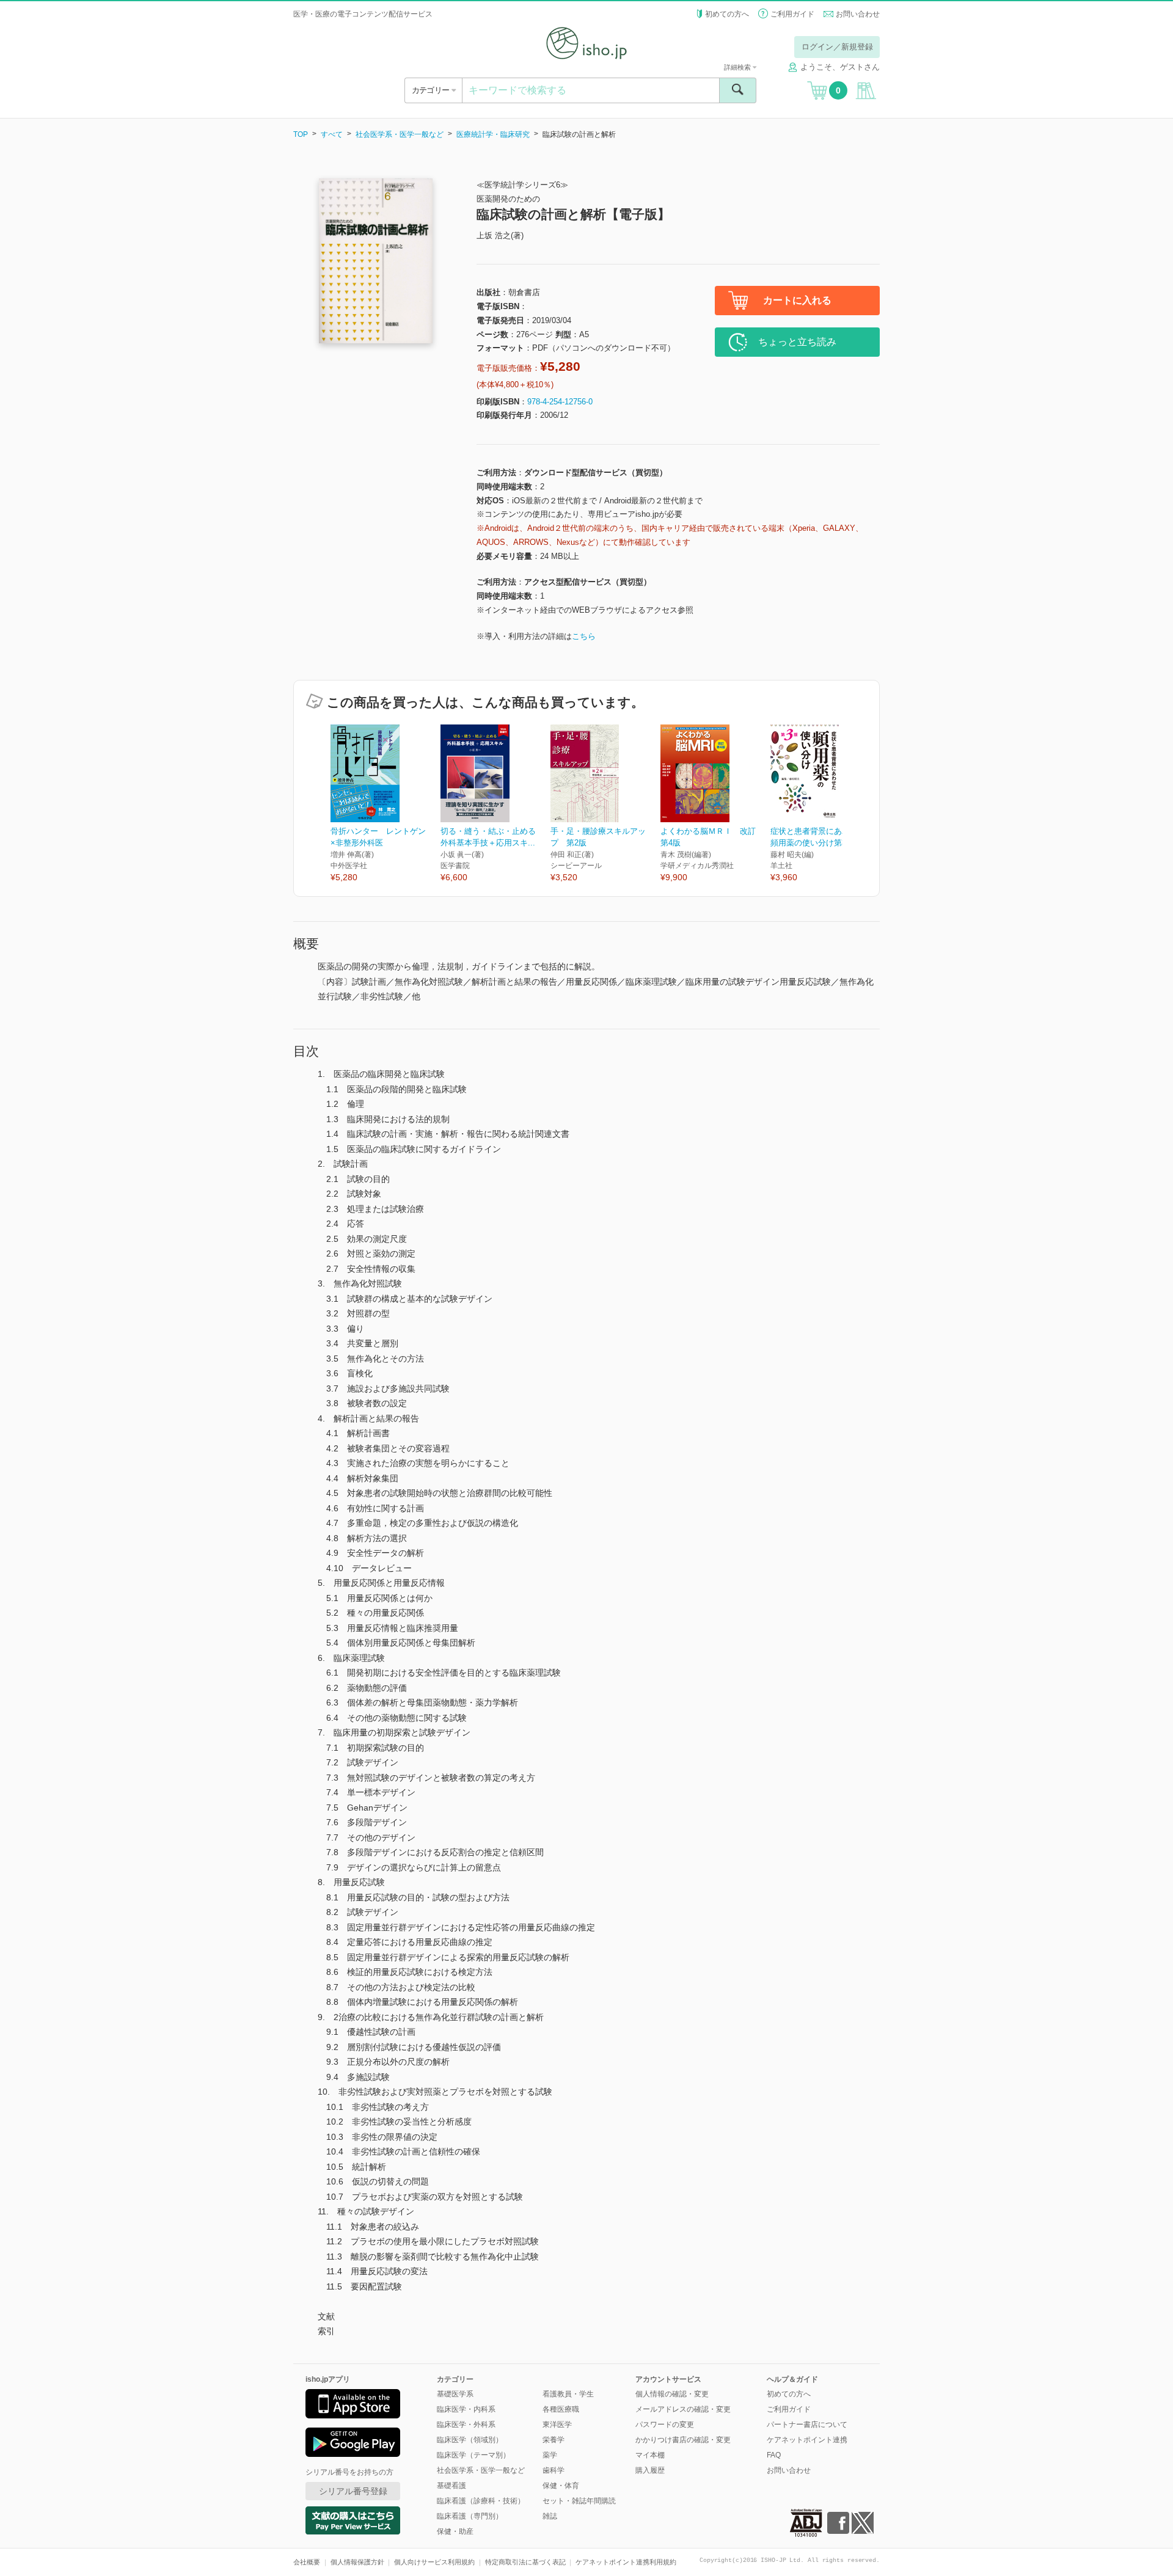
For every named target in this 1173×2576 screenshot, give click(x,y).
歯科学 (554, 2470)
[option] (386, 804)
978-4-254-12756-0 (560, 402)
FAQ (774, 2455)
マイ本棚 (650, 2455)
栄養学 (554, 2440)
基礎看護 (451, 2486)
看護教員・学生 (568, 2394)
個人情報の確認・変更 (672, 2394)
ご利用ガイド (792, 14)
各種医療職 (561, 2409)
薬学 (550, 2455)
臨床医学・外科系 (466, 2425)
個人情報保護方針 (357, 2562)
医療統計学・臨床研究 (493, 134)
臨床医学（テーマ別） (473, 2455)
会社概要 (307, 2562)
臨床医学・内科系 (466, 2409)
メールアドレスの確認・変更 (683, 2409)
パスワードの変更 (665, 2425)
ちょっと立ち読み (797, 342)
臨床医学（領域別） (470, 2440)
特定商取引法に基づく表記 (525, 2562)
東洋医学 (557, 2425)
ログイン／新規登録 (837, 47)
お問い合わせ (858, 14)
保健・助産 (455, 2531)
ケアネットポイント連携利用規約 (626, 2562)
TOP (301, 134)
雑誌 (550, 2516)
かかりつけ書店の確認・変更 (683, 2440)
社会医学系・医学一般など (400, 134)
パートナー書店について (807, 2425)
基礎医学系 (455, 2394)
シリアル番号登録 (353, 2491)
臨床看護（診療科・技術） (481, 2501)
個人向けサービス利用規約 (434, 2562)
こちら (584, 636)
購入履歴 (650, 2470)
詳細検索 (738, 67)
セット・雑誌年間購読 (579, 2501)
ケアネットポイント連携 (807, 2440)
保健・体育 (561, 2486)
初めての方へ (727, 14)
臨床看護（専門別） (470, 2516)
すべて (332, 134)
